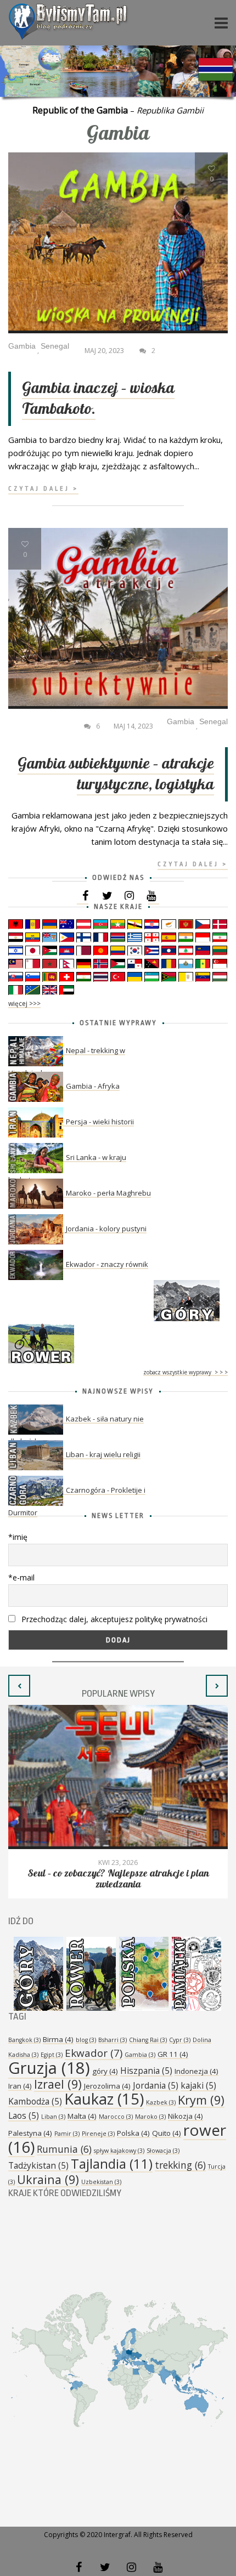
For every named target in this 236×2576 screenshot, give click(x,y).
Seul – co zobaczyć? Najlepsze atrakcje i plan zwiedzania (118, 1879)
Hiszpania (146, 2071)
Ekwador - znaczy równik (107, 1264)
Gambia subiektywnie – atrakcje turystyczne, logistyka (116, 774)
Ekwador (94, 2053)
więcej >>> (24, 1003)
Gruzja (49, 2068)
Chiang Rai (148, 2040)
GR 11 (173, 2054)
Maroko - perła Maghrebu (108, 1193)
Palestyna (30, 2133)
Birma (58, 2039)
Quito (167, 2133)
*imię (18, 1537)
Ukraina (48, 2179)
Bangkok (24, 2040)
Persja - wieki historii (100, 1122)
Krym (201, 2100)
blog (86, 2040)
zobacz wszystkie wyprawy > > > (186, 1372)
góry (105, 2071)
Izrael (58, 2084)
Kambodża (35, 2101)
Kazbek (161, 2102)
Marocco (116, 2117)
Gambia (140, 2055)
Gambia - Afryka (93, 1086)
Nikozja (186, 2116)
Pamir (67, 2134)
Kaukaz (104, 2099)
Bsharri (113, 2040)
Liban (53, 2117)
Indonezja (196, 2071)
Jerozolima (107, 2086)
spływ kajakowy (119, 2151)
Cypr (180, 2040)
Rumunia (64, 2149)
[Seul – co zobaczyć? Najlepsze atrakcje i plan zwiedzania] (118, 1777)
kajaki (198, 2085)
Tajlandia (112, 2164)
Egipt (52, 2055)
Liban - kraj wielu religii (103, 1454)
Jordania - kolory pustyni (106, 1229)
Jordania (156, 2085)
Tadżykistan (38, 2165)
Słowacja (163, 2151)
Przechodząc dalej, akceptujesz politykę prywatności (113, 1619)
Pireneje (98, 2134)
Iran (20, 2086)
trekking (180, 2165)
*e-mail (21, 1577)
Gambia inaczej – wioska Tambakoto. (98, 399)
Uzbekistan (101, 2182)
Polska (133, 2133)
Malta (82, 2116)
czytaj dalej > (43, 489)
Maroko (150, 2117)
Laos (24, 2116)
